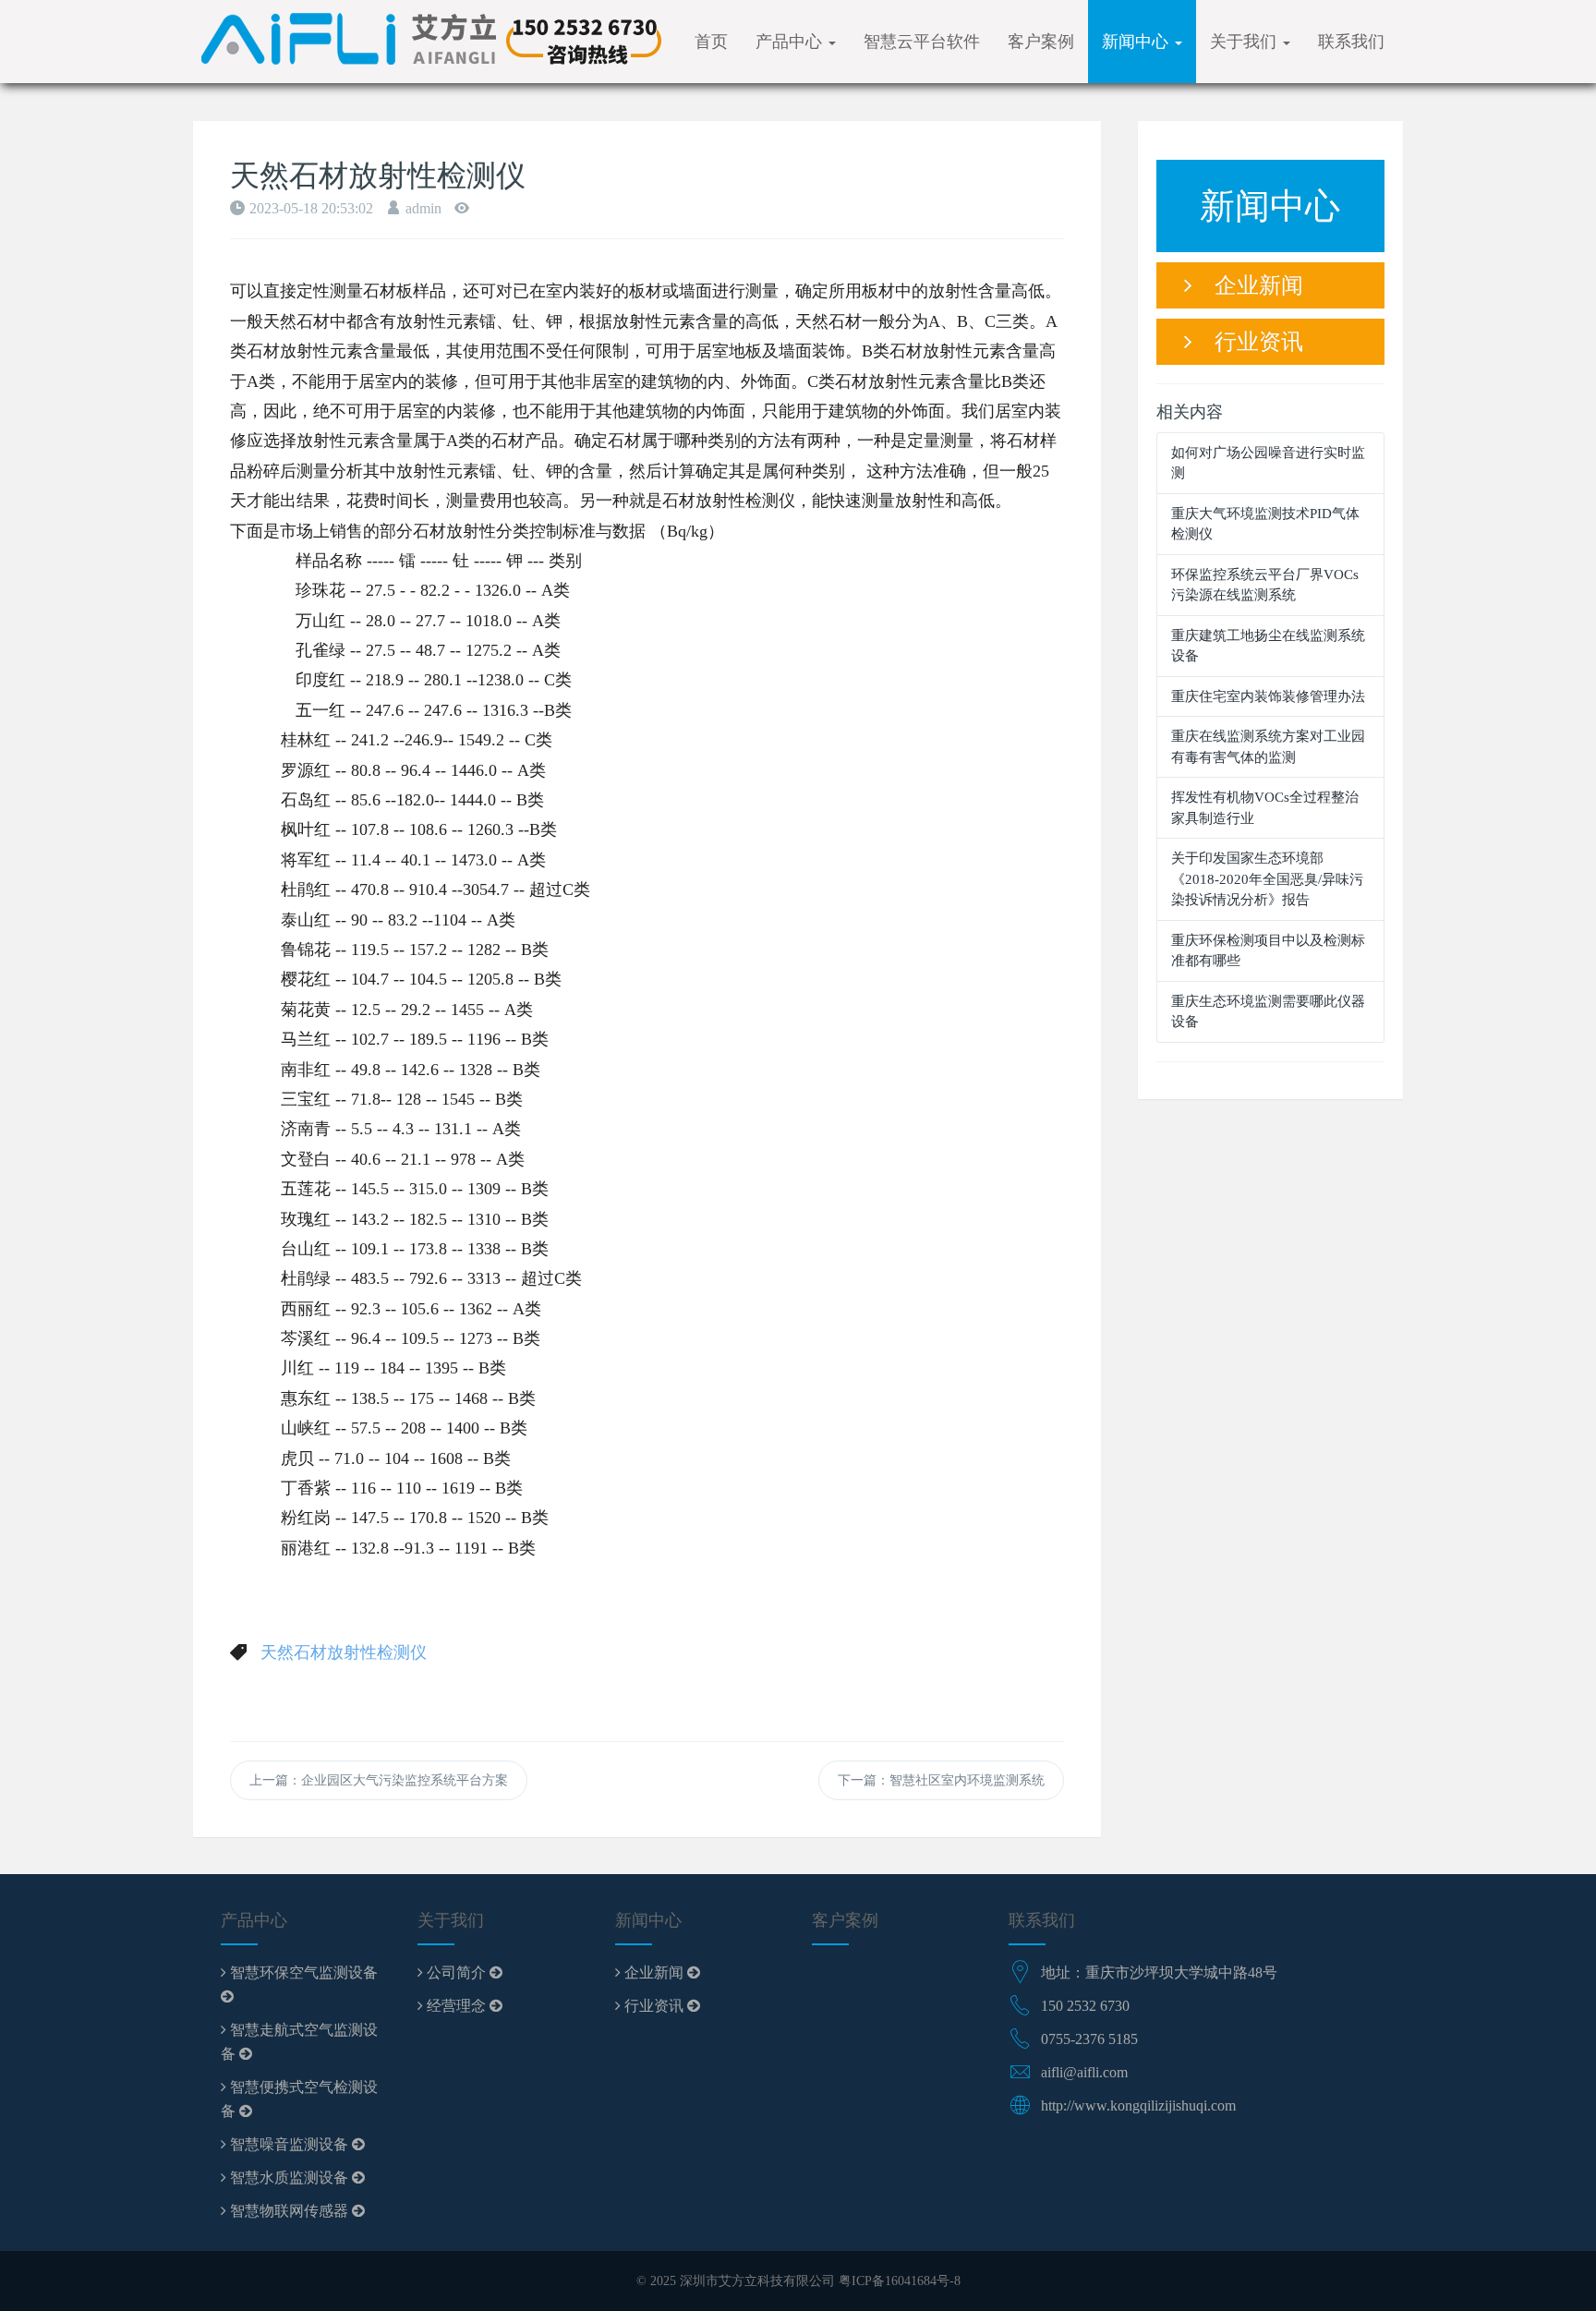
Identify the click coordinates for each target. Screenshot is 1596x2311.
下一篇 (941, 1780)
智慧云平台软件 (922, 42)
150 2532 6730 (1085, 2006)
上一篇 (379, 1780)
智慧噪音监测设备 (289, 2144)
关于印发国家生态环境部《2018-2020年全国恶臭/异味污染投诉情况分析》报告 (1267, 879)
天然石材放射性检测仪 (344, 1652)
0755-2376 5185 (1089, 2039)
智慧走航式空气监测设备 (299, 2042)
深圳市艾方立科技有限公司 (757, 2281)
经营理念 (456, 2006)
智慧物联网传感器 (289, 2211)
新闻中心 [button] (1137, 42)
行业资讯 (1248, 342)
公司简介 (456, 1972)
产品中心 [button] (791, 42)
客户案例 (1041, 42)
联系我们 (1351, 42)
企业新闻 (1248, 285)
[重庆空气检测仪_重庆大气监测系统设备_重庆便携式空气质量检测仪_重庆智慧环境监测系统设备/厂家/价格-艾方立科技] (429, 42)
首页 (711, 42)
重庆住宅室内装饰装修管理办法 (1268, 696)
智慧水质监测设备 (289, 2178)
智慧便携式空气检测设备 (299, 2099)
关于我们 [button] (1245, 42)
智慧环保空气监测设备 (302, 1972)
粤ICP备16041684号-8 (900, 2281)
